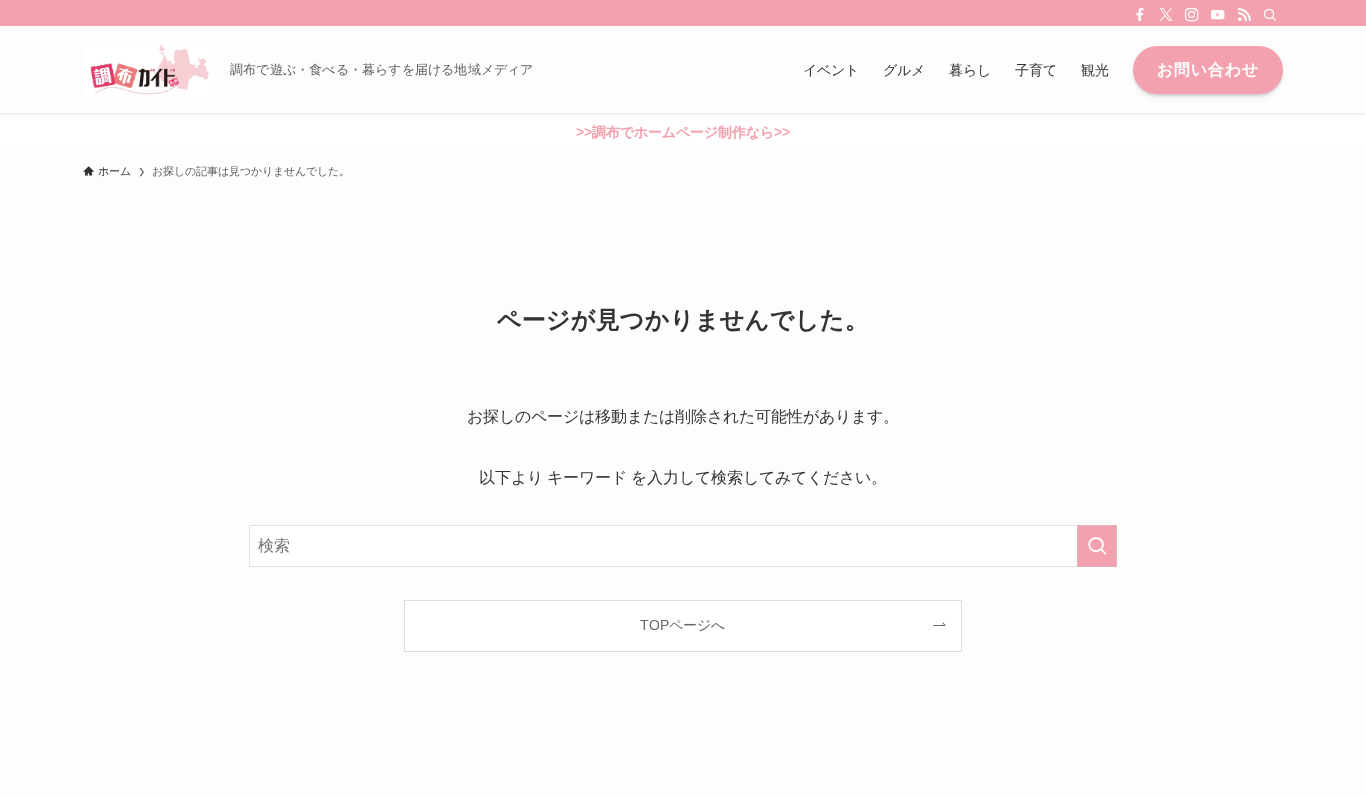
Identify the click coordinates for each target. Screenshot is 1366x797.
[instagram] (1192, 15)
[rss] (1244, 15)
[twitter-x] (1166, 15)
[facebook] (1140, 15)
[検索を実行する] (1097, 546)
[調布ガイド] (148, 69)
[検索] (1270, 15)
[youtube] (1218, 15)
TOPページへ (682, 625)
